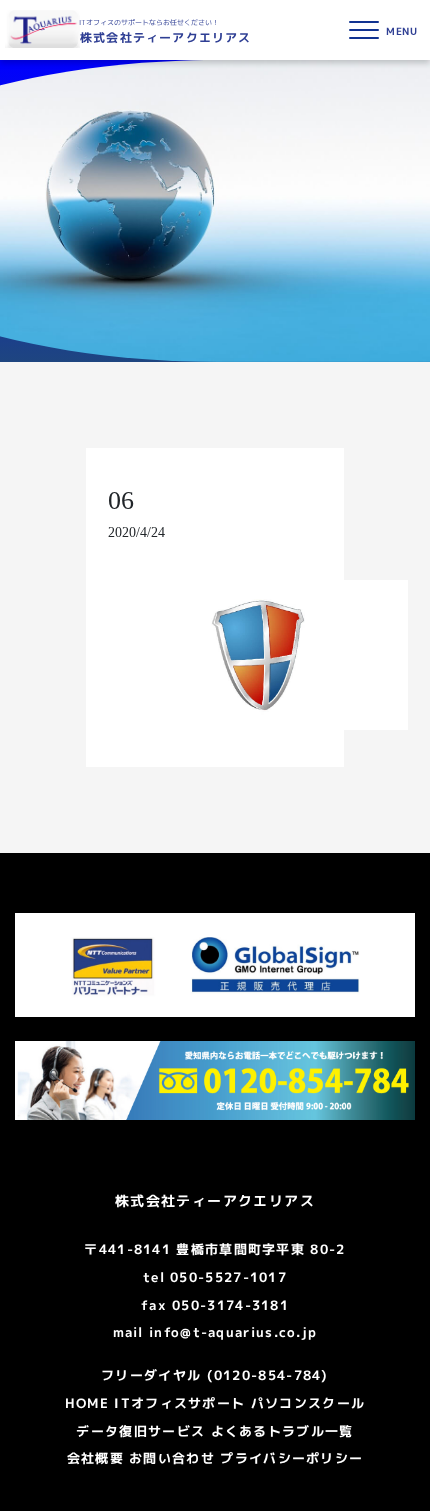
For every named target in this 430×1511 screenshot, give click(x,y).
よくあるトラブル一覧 (282, 1431)
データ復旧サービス (140, 1431)
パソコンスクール (308, 1403)
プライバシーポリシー (291, 1458)
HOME (87, 1403)
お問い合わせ (172, 1458)
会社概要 (95, 1458)
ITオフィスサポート (179, 1403)
